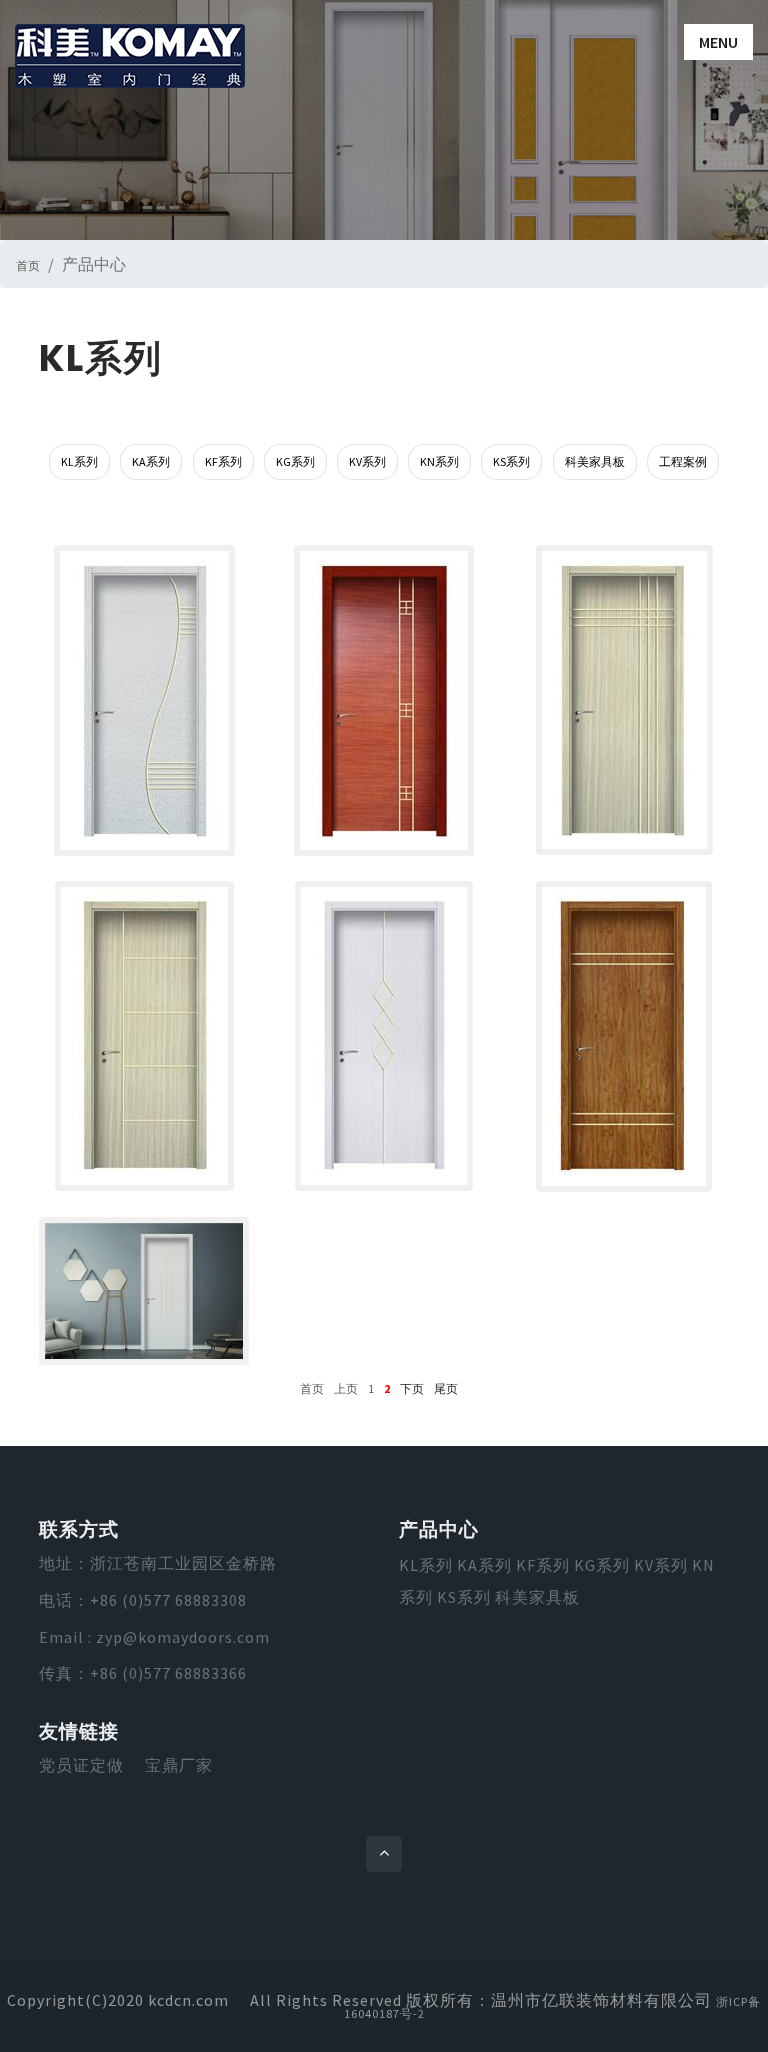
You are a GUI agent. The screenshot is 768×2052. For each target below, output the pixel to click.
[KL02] (384, 1036)
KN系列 (439, 461)
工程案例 (683, 461)
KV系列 (367, 461)
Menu (718, 42)
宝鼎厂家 (179, 1765)
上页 (346, 1388)
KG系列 (295, 461)
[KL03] (144, 1036)
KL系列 (79, 461)
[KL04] (624, 700)
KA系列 (151, 461)
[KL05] (384, 700)
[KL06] (144, 700)
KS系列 (511, 461)
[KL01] (624, 1036)
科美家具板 (595, 461)
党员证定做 (81, 1765)
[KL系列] (144, 1291)
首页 (28, 265)
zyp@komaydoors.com (183, 1637)
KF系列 (223, 461)
